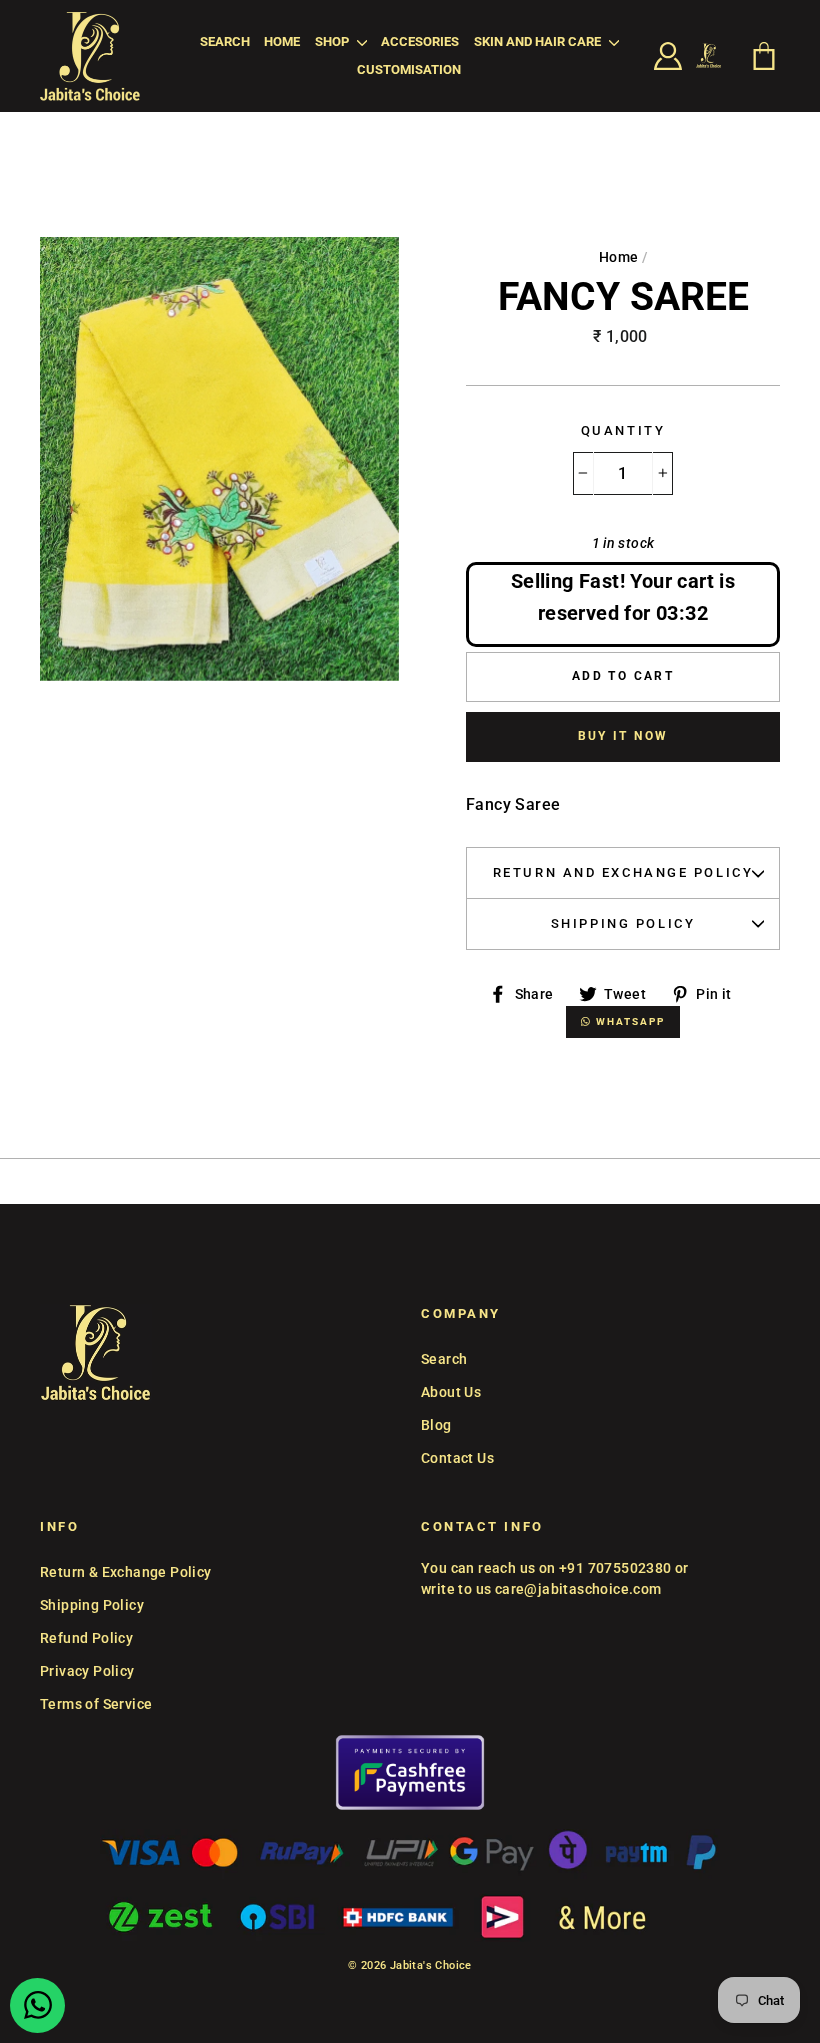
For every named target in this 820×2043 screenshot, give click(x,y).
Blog (436, 1425)
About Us (451, 1392)
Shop (333, 41)
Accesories (420, 41)
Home (282, 41)
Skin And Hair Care (539, 41)
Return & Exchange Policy (126, 1572)
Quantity (623, 430)
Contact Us (457, 1458)
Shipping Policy (623, 923)
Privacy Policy (87, 1671)
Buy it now (623, 736)
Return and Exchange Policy (623, 872)
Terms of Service (96, 1704)
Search (225, 41)
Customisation (409, 69)
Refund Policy (86, 1638)
